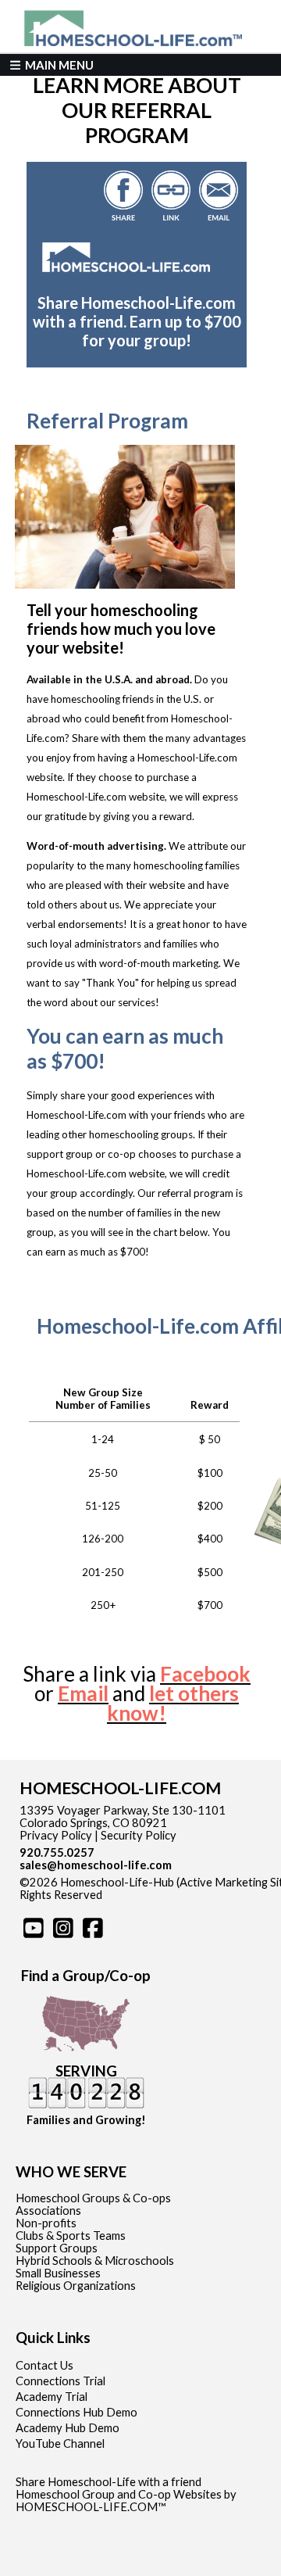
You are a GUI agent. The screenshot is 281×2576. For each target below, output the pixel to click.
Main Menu (58, 65)
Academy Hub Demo (68, 2428)
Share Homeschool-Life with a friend (108, 2482)
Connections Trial (60, 2381)
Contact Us (44, 2365)
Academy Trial (52, 2397)
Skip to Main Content (170, 1895)
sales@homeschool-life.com (96, 1865)
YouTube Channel (60, 2443)
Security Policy (139, 1835)
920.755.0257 (57, 1852)
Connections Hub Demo (76, 2412)
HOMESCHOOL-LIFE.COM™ (91, 2507)
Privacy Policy (56, 1835)
